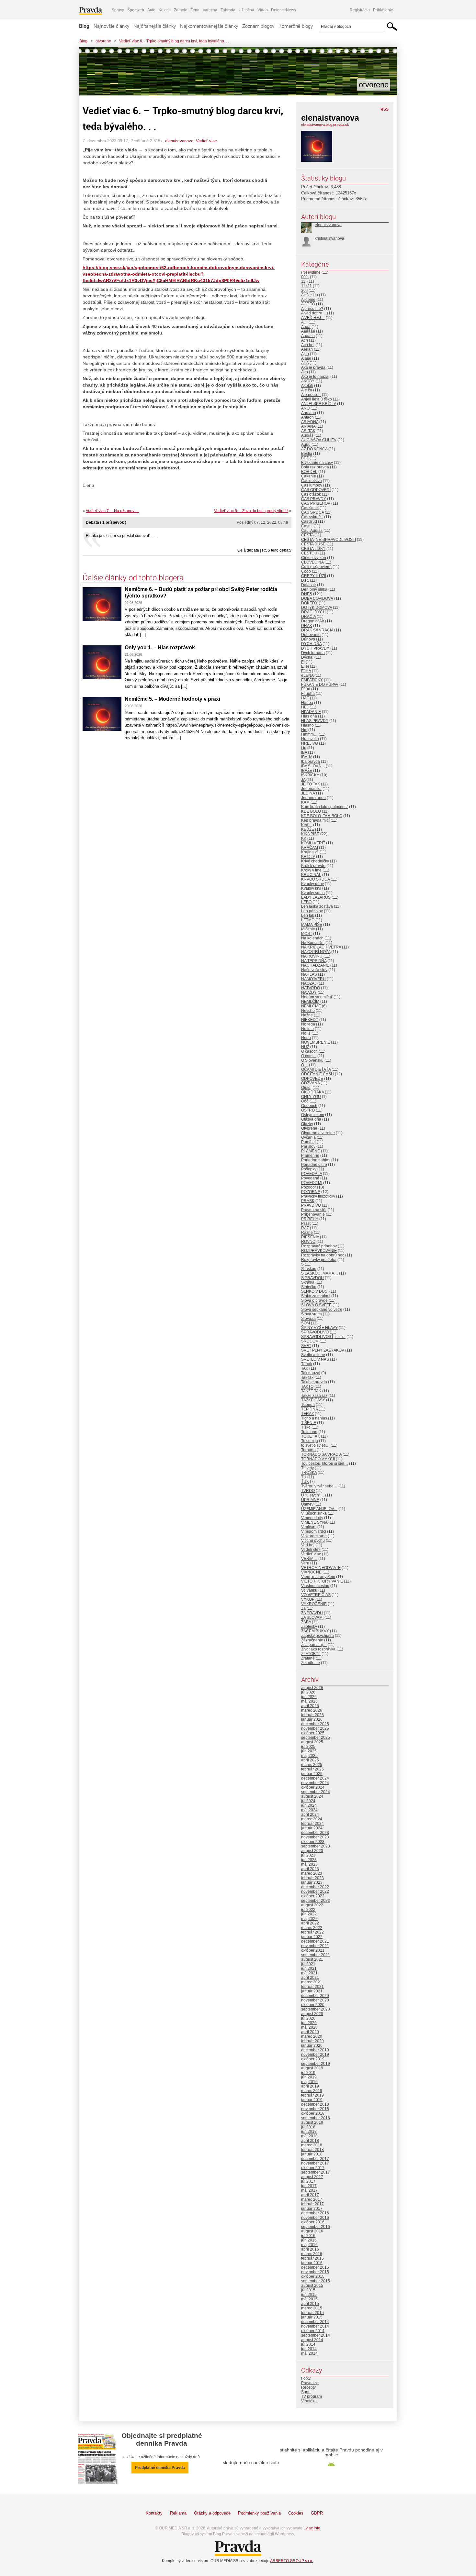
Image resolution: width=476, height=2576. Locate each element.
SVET (306, 1346)
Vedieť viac (206, 141)
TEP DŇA (309, 1409)
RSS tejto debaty (277, 550)
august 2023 (312, 1851)
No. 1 (306, 1033)
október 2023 (313, 1842)
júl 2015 (308, 2290)
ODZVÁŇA (310, 1083)
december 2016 (315, 2213)
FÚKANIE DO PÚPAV (320, 685)
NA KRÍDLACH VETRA (321, 947)
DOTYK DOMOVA (317, 608)
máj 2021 (309, 1973)
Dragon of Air (313, 621)
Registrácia (360, 10)
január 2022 (312, 1937)
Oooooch (309, 1106)
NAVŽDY (309, 992)
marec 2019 (312, 2091)
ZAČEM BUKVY (315, 1631)
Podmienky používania (259, 2513)
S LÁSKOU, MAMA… (320, 1273)
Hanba (307, 703)
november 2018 (315, 2109)
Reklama (178, 2513)
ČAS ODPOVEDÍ (316, 490)
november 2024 (315, 1783)
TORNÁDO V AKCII (318, 1459)
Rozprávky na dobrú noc (323, 1255)
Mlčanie (308, 929)
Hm (304, 730)
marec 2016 (312, 2254)
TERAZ (307, 1414)
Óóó (305, 1101)
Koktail (165, 10)
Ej (303, 662)
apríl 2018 (310, 2141)
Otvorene (309, 1128)
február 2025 (312, 1769)
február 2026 (312, 1715)
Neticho (308, 1011)
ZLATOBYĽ (311, 1654)
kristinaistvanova (329, 238)
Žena (195, 10)
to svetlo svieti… (315, 1445)
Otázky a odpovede (212, 2513)
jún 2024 (309, 1805)
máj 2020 (309, 2027)
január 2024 (312, 1828)
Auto (151, 10)
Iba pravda (311, 762)
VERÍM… (309, 1559)
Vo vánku (309, 1590)
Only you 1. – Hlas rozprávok (160, 647)
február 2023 (312, 1878)
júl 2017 (308, 2181)
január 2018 (312, 2154)
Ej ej (305, 666)
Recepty (308, 2387)
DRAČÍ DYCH (313, 612)
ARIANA (308, 426)
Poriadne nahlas (316, 1160)
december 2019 (315, 2050)
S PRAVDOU (312, 1278)
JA (303, 780)
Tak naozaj (311, 1373)
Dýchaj (307, 657)
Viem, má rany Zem (318, 1577)
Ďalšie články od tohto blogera (133, 577)
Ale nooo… (311, 395)
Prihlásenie (383, 10)
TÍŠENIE (309, 1423)
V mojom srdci (314, 1531)
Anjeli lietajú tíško (317, 399)
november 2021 (315, 1946)
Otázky (307, 1124)
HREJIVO (310, 743)
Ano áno (309, 413)
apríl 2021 (310, 1978)
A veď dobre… (314, 313)
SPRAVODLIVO (315, 1332)
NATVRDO (311, 988)
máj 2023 (309, 1864)
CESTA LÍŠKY (313, 549)
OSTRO (308, 1110)
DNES (307, 594)
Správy (118, 10)
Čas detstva (312, 481)
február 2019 (312, 2095)
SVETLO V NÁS (315, 1359)
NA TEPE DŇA (314, 961)
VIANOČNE (311, 1572)
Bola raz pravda (315, 467)
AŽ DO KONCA (314, 449)
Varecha (210, 10)
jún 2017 (309, 2186)
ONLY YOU (311, 1097)
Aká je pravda (313, 367)
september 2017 (316, 2172)
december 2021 (315, 1941)
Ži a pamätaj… (314, 1645)
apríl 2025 (310, 1760)
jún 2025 (309, 1751)
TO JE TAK (311, 1436)
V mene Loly (312, 1518)
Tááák (307, 1364)
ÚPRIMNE (310, 1500)
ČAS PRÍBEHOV (316, 503)
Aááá (306, 327)
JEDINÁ (308, 793)
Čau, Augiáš (312, 531)
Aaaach (308, 336)
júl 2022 (308, 1910)
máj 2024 (309, 1810)
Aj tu (305, 354)
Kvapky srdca (313, 893)
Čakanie (309, 476)
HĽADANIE (311, 712)
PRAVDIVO (311, 1205)
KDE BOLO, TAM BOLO (322, 816)
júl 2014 (308, 2344)
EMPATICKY (312, 680)
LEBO (306, 902)
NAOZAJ (309, 983)
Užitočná (246, 10)
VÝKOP (308, 1599)
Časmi (307, 526)
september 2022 (316, 1901)
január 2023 (312, 1882)
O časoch (309, 1051)
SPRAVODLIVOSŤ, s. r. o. (323, 1337)
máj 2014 (309, 2353)
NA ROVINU (312, 956)
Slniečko (309, 1287)
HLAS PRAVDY (315, 721)
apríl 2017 (310, 2195)
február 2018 (312, 2150)
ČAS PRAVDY (314, 499)
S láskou (309, 1269)
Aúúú (306, 444)
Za (303, 1608)
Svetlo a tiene (313, 1355)
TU (304, 1477)
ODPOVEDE (312, 1079)
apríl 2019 (310, 2086)
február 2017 (312, 2204)
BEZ (305, 458)
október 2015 (313, 2276)
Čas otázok (311, 494)
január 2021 (312, 1991)
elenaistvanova (179, 141)
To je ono (309, 1432)
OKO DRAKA (312, 1092)
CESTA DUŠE (313, 544)
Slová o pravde (314, 1300)
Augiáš (307, 435)
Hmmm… (309, 734)
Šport (306, 2392)
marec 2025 (312, 1765)
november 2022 (315, 1891)
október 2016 (313, 2222)
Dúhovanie (311, 635)
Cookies (296, 2513)
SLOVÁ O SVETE (316, 1305)
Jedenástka (311, 789)
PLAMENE (311, 1151)
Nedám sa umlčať (317, 997)
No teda (308, 1024)
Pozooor (309, 1187)
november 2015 (315, 2272)
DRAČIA (308, 617)
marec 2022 (312, 1928)
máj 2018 (309, 2136)
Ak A (305, 363)
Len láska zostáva (317, 906)
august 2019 (312, 2068)
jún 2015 (309, 2295)
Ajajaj (306, 358)
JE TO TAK (311, 784)
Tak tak (307, 1377)
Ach (305, 340)
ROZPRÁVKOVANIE (319, 1251)
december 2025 (315, 1724)
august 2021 (312, 1959)
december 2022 (315, 1887)
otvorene (103, 41)
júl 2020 (308, 2018)
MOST (307, 934)
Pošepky (309, 1169)
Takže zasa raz (314, 1396)
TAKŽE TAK (311, 1391)
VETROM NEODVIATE (321, 1568)
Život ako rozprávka (318, 1649)
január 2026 (312, 1719)
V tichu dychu (313, 1540)
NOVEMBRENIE (316, 1042)
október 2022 (313, 1896)
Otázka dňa (311, 1119)
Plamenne (310, 1156)
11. (304, 281)
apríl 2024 (310, 1814)
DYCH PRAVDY (315, 648)
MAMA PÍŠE (312, 925)
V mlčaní (309, 1527)
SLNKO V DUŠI (315, 1291)
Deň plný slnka (314, 589)
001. (305, 277)
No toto (307, 1029)
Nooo (306, 1038)
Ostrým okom (313, 1115)
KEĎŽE (308, 829)
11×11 (306, 286)
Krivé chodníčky (315, 861)
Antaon (307, 417)
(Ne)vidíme (311, 272)
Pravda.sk (310, 2383)
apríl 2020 (310, 2032)
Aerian (307, 349)
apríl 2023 (310, 1869)
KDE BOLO (311, 811)
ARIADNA (310, 422)
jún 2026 (309, 1697)
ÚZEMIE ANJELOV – (319, 1509)
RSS (385, 109)
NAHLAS (309, 974)
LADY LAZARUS (316, 897)
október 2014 (313, 2331)
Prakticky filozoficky (318, 1196)
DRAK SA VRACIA (317, 630)
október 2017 (313, 2168)
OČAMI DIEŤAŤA (316, 1069)
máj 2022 (309, 1919)
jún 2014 (309, 2349)
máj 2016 (309, 2245)
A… (304, 322)
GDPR (317, 2513)
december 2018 (315, 2104)
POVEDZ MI (312, 1183)
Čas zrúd (309, 521)
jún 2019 (309, 2077)
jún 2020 (309, 2023)
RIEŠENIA (310, 1237)
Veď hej (308, 1545)
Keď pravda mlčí (315, 820)
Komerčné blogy (296, 26)
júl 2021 (308, 1964)
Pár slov (308, 1146)
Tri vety (307, 1468)
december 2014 (315, 2322)
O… (305, 1065)
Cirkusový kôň (314, 558)
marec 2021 (312, 1982)
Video (263, 10)
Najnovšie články (111, 26)
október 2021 (313, 1950)
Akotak (307, 386)
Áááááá (308, 331)
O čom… (309, 1056)
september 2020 (316, 2009)
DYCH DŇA (311, 644)
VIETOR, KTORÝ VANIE (322, 1581)
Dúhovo (308, 639)
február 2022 (312, 1932)
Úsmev (307, 1504)
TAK (305, 1368)
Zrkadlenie (311, 1663)
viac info (313, 2528)
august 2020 (312, 2014)
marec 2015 (312, 2308)
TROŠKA (309, 1473)
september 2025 (316, 1737)
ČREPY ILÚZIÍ (314, 576)
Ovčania (308, 1137)
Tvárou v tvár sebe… (319, 1486)
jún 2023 (309, 1860)
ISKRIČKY (310, 775)
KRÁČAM (310, 848)
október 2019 (313, 2059)
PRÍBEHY (310, 1219)
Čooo (306, 571)
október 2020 (313, 2005)
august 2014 (312, 2340)
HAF (305, 698)
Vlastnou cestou (315, 1586)
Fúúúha (308, 694)
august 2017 (312, 2177)
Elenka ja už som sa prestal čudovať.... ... (122, 536)
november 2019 (315, 2055)
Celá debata (248, 550)
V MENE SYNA (314, 1522)
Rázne (307, 1233)
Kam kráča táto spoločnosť (325, 807)
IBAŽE (307, 771)
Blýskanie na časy (317, 463)
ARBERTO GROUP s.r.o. (292, 2561)
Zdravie (181, 10)
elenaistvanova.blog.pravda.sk (325, 125)
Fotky (306, 2378)
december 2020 (315, 1996)
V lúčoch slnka (314, 1513)
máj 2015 (309, 2299)
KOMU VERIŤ (313, 843)
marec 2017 (312, 2199)
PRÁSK (308, 1201)
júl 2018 (308, 2127)
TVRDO (308, 1491)
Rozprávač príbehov (319, 1246)
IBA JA (307, 757)
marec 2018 (312, 2145)
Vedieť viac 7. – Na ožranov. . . (112, 511)
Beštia (307, 454)
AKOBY (308, 381)
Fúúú (306, 689)
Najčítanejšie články (155, 26)
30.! (304, 290)
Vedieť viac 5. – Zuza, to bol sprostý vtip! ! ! (251, 511)
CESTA (307, 535)
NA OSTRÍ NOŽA (316, 952)
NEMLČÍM (310, 1002)
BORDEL (309, 472)
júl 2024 (308, 1801)
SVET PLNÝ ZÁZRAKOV (323, 1350)
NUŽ (305, 1047)
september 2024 (316, 1792)
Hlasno (307, 725)
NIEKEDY (310, 1020)
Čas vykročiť (312, 517)
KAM (305, 802)
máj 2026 (309, 1701)
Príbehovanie (313, 1214)
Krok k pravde (313, 866)
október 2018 (313, 2113)
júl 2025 (308, 1747)
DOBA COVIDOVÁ (317, 598)
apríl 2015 (310, 2304)
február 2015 (312, 2313)
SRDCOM (310, 1341)
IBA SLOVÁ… (313, 766)
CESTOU (309, 553)
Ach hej (308, 345)
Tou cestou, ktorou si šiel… (325, 1463)
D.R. (305, 580)
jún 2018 (309, 2132)
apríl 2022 (310, 1923)
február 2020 (312, 2041)
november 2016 (315, 2218)
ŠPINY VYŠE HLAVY (319, 1328)
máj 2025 (309, 1756)
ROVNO (308, 1242)
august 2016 (312, 2231)
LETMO (308, 920)
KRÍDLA (308, 857)
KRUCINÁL (311, 875)
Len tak (308, 915)
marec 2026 (312, 1710)
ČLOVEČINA (312, 562)
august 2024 (312, 1796)
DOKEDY (309, 603)
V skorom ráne (314, 1536)
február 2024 (312, 1824)
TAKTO (307, 1387)
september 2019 (316, 2064)
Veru (305, 1563)
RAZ (305, 1228)
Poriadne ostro (314, 1165)
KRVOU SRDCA (315, 879)
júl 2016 (308, 2236)
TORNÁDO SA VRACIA (321, 1454)
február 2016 (312, 2258)
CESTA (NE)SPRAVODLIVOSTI (329, 540)
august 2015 (312, 2286)
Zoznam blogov (258, 26)
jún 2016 (309, 2240)
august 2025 (312, 1742)
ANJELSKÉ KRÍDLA (319, 404)
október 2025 (313, 1733)
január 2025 (312, 1774)
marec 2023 (312, 1873)
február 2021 (312, 1987)
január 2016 (312, 2263)
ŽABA (306, 1622)
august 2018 (312, 2122)
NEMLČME (311, 1006)
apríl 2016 (310, 2249)
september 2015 (316, 2281)
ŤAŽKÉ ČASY (313, 1400)
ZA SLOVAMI (312, 1617)
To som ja (310, 1441)
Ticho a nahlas (314, 1418)
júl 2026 (308, 1692)
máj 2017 (309, 2190)
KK (304, 839)
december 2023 (315, 1833)
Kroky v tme (311, 870)
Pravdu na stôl (314, 1210)
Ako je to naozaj (315, 377)
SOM (306, 1323)
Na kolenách (312, 938)
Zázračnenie (312, 1640)
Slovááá (308, 1319)
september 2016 (316, 2227)
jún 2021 (309, 1968)
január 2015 (312, 2317)
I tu (304, 748)
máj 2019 (309, 2082)
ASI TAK (308, 431)
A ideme (308, 300)
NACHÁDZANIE (315, 965)
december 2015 (315, 2267)
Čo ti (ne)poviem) (316, 567)
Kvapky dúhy (312, 884)
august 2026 (312, 1688)
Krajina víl (310, 852)
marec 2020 (312, 2036)
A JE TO (308, 304)
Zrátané (308, 1658)
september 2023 (316, 1846)
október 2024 (313, 1787)
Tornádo (308, 1450)
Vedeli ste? (311, 1550)
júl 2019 (308, 2073)
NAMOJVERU (313, 979)
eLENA (307, 675)
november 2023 (315, 1837)
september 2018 (316, 2118)
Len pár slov (312, 911)
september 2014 (316, 2335)
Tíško (306, 1427)
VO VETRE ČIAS (316, 1595)
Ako (305, 372)
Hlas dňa (309, 716)
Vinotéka (309, 2401)
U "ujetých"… (313, 1495)
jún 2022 (309, 1914)
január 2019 (312, 2100)
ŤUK (305, 1482)
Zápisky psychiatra (317, 1636)
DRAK (307, 626)
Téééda (308, 1405)
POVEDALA (312, 1174)
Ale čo (307, 390)
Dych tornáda (313, 653)
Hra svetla (310, 739)
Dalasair (309, 585)
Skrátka (308, 1282)
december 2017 (315, 2159)
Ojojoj (306, 1088)
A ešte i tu (310, 295)
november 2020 (315, 2000)
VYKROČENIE (314, 1604)
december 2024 (315, 1778)
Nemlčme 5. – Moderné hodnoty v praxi (172, 699)
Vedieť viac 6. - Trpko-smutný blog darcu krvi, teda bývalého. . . (174, 41)
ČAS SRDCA (312, 512)
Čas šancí (310, 508)
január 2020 (312, 2045)
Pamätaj (308, 1142)
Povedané (310, 1178)
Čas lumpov (312, 485)
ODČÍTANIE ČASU (317, 1074)
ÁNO (305, 408)
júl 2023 (308, 1855)
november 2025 (315, 1728)
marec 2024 (312, 1819)
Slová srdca (312, 1314)
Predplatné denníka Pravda (160, 2468)
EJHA (306, 671)
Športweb (136, 10)
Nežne (307, 1015)
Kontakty (154, 2513)
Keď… (307, 825)
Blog (84, 26)
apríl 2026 (310, 1706)
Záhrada (228, 10)
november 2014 (315, 2326)
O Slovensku (312, 1060)
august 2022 (312, 1905)
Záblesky (309, 1627)
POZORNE (311, 1192)
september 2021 (316, 1955)
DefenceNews (283, 10)
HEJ (305, 707)
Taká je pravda (314, 1382)
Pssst (306, 1223)
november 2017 (315, 2163)
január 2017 (312, 2209)
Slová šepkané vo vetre (322, 1310)
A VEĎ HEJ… (313, 318)
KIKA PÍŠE (310, 834)
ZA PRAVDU (312, 1613)
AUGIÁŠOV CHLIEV (319, 440)
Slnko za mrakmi (316, 1296)
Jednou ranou (313, 798)
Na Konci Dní (313, 943)
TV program (312, 2396)
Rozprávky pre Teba (319, 1260)
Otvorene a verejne (318, 1133)
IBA (304, 752)
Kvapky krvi (311, 888)
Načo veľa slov (314, 970)
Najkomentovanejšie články (209, 26)
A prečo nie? (312, 309)
